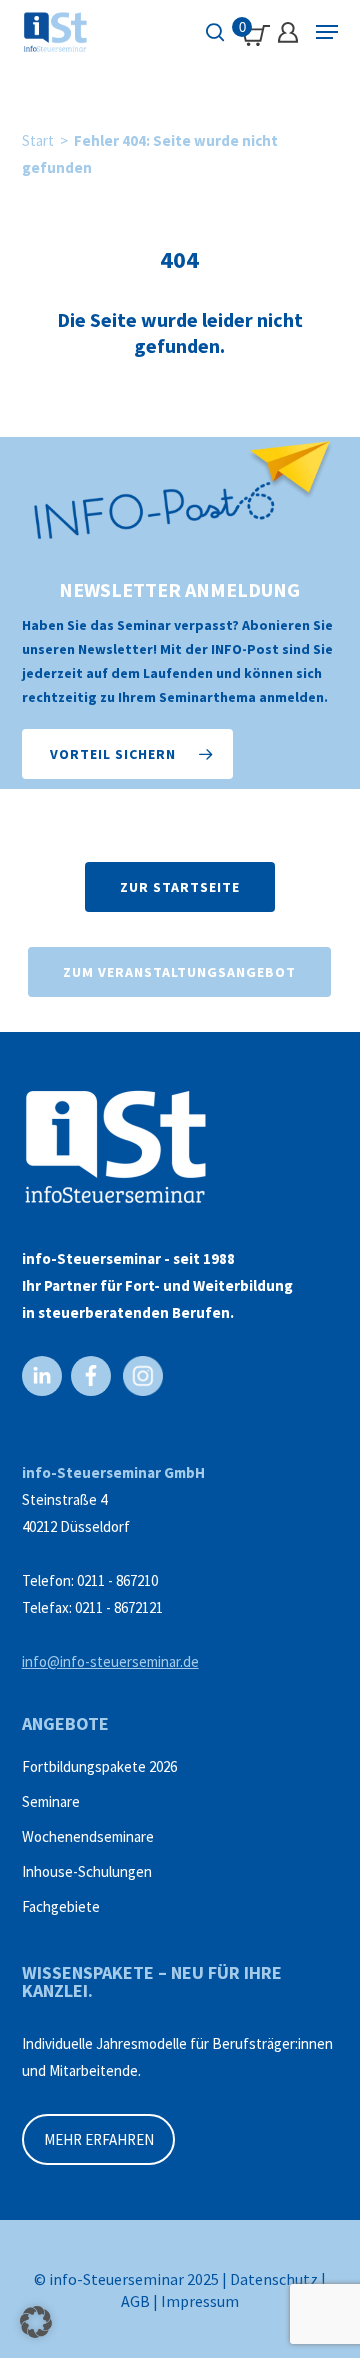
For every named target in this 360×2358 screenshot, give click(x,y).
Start (38, 140)
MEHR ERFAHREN (99, 2139)
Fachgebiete (61, 1906)
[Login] (288, 32)
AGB (135, 2301)
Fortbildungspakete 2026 (99, 1766)
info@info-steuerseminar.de (110, 1661)
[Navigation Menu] (327, 32)
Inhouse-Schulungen (87, 1871)
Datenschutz (274, 2279)
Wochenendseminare (88, 1836)
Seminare (51, 1801)
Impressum (200, 2301)
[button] (127, 754)
